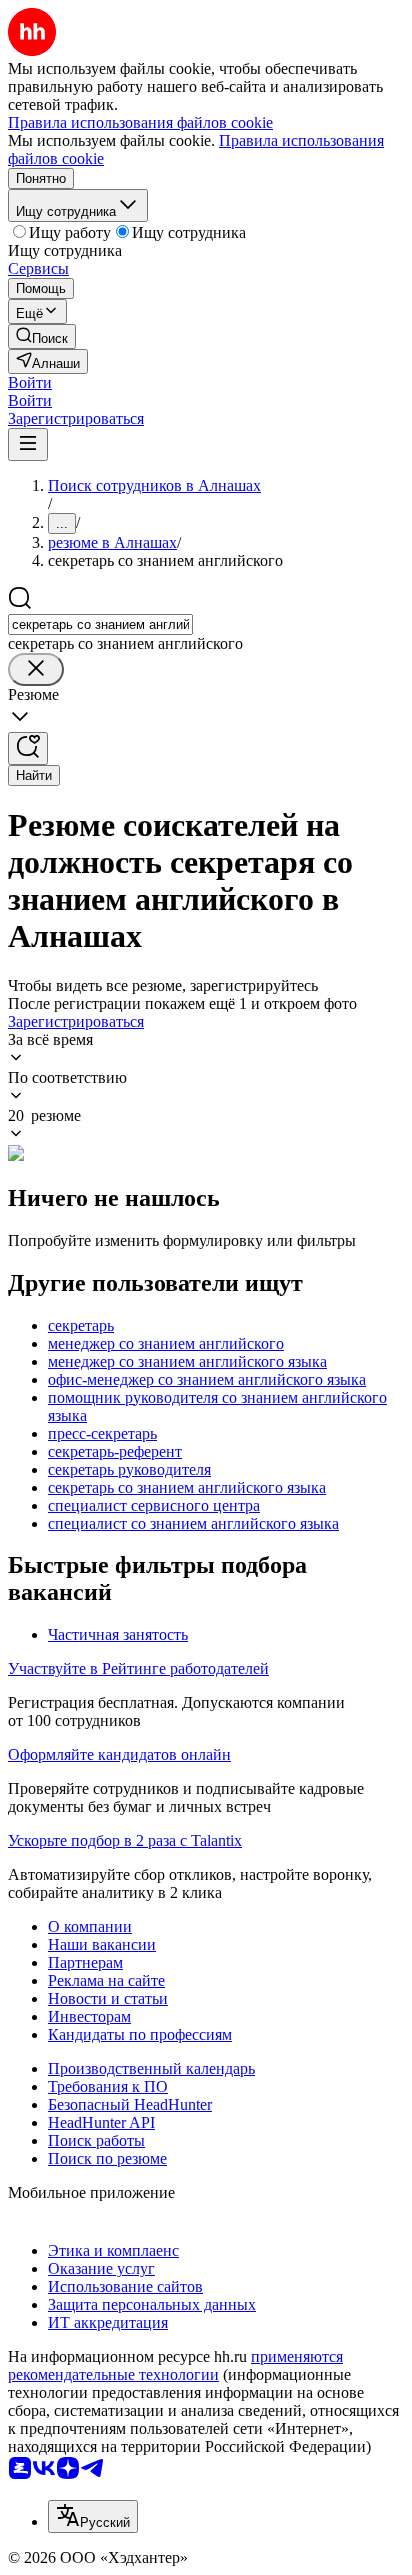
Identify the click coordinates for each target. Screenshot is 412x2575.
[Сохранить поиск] (28, 748)
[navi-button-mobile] (28, 444)
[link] (42, 336)
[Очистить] (36, 669)
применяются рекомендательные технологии (175, 2365)
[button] (30, 382)
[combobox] (100, 624)
